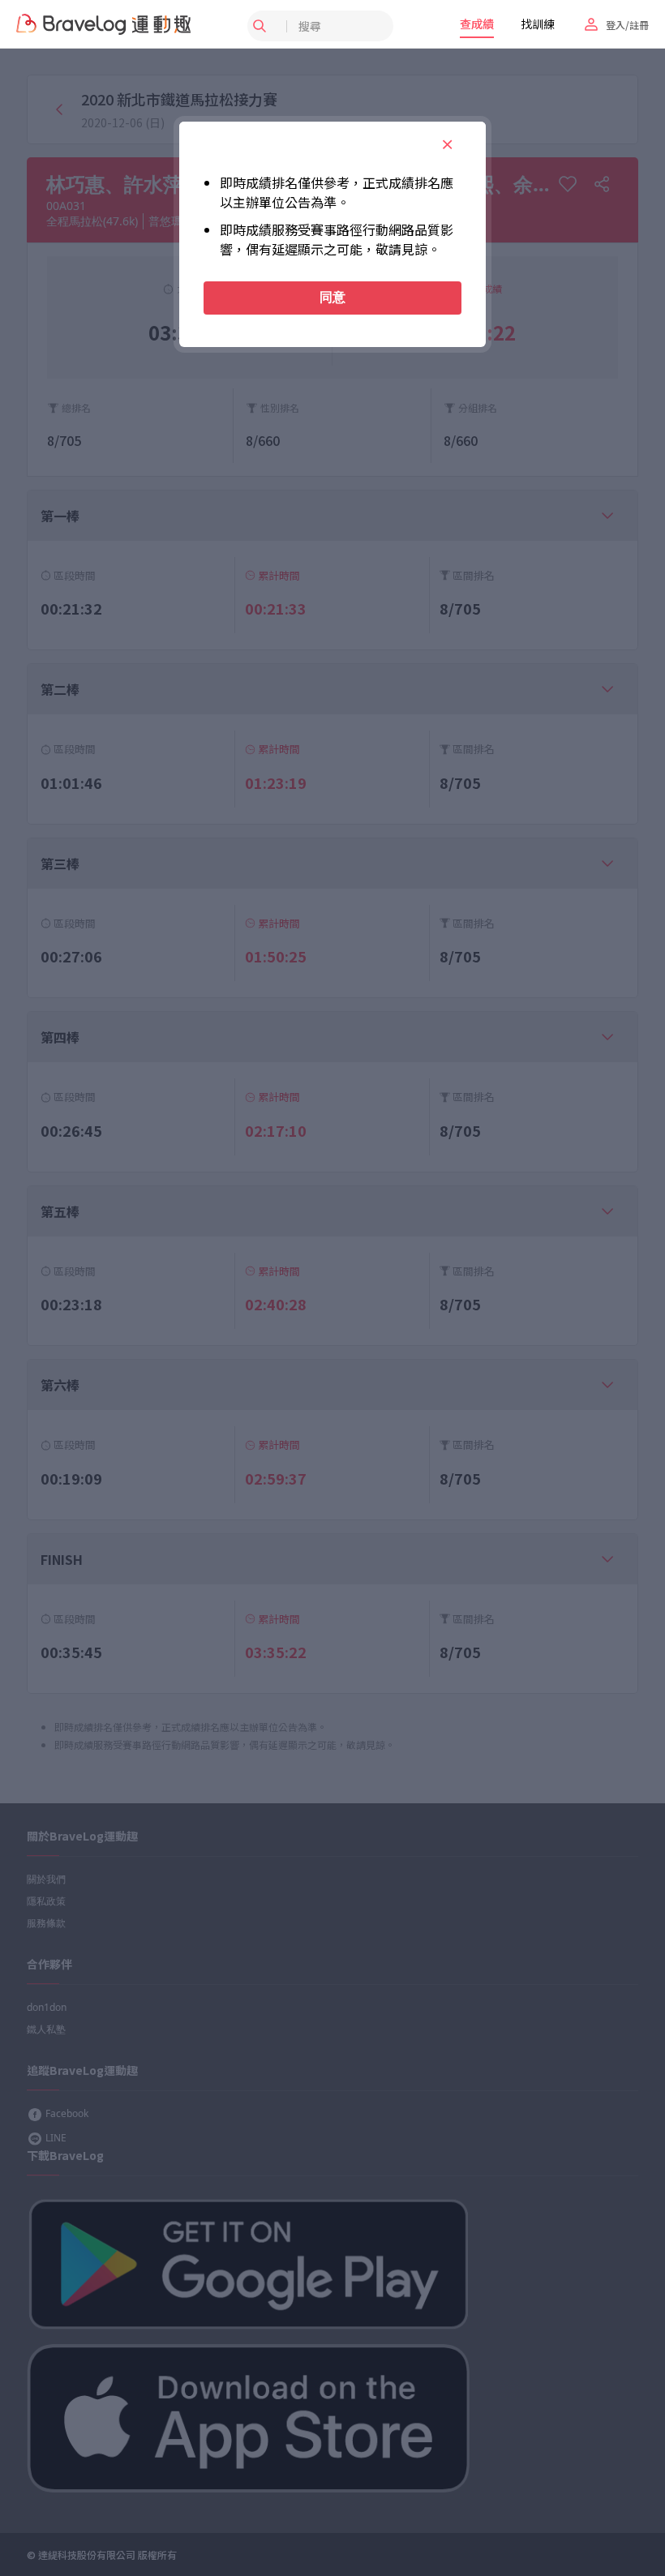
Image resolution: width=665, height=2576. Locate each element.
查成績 (477, 24)
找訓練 (538, 24)
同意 (332, 297)
